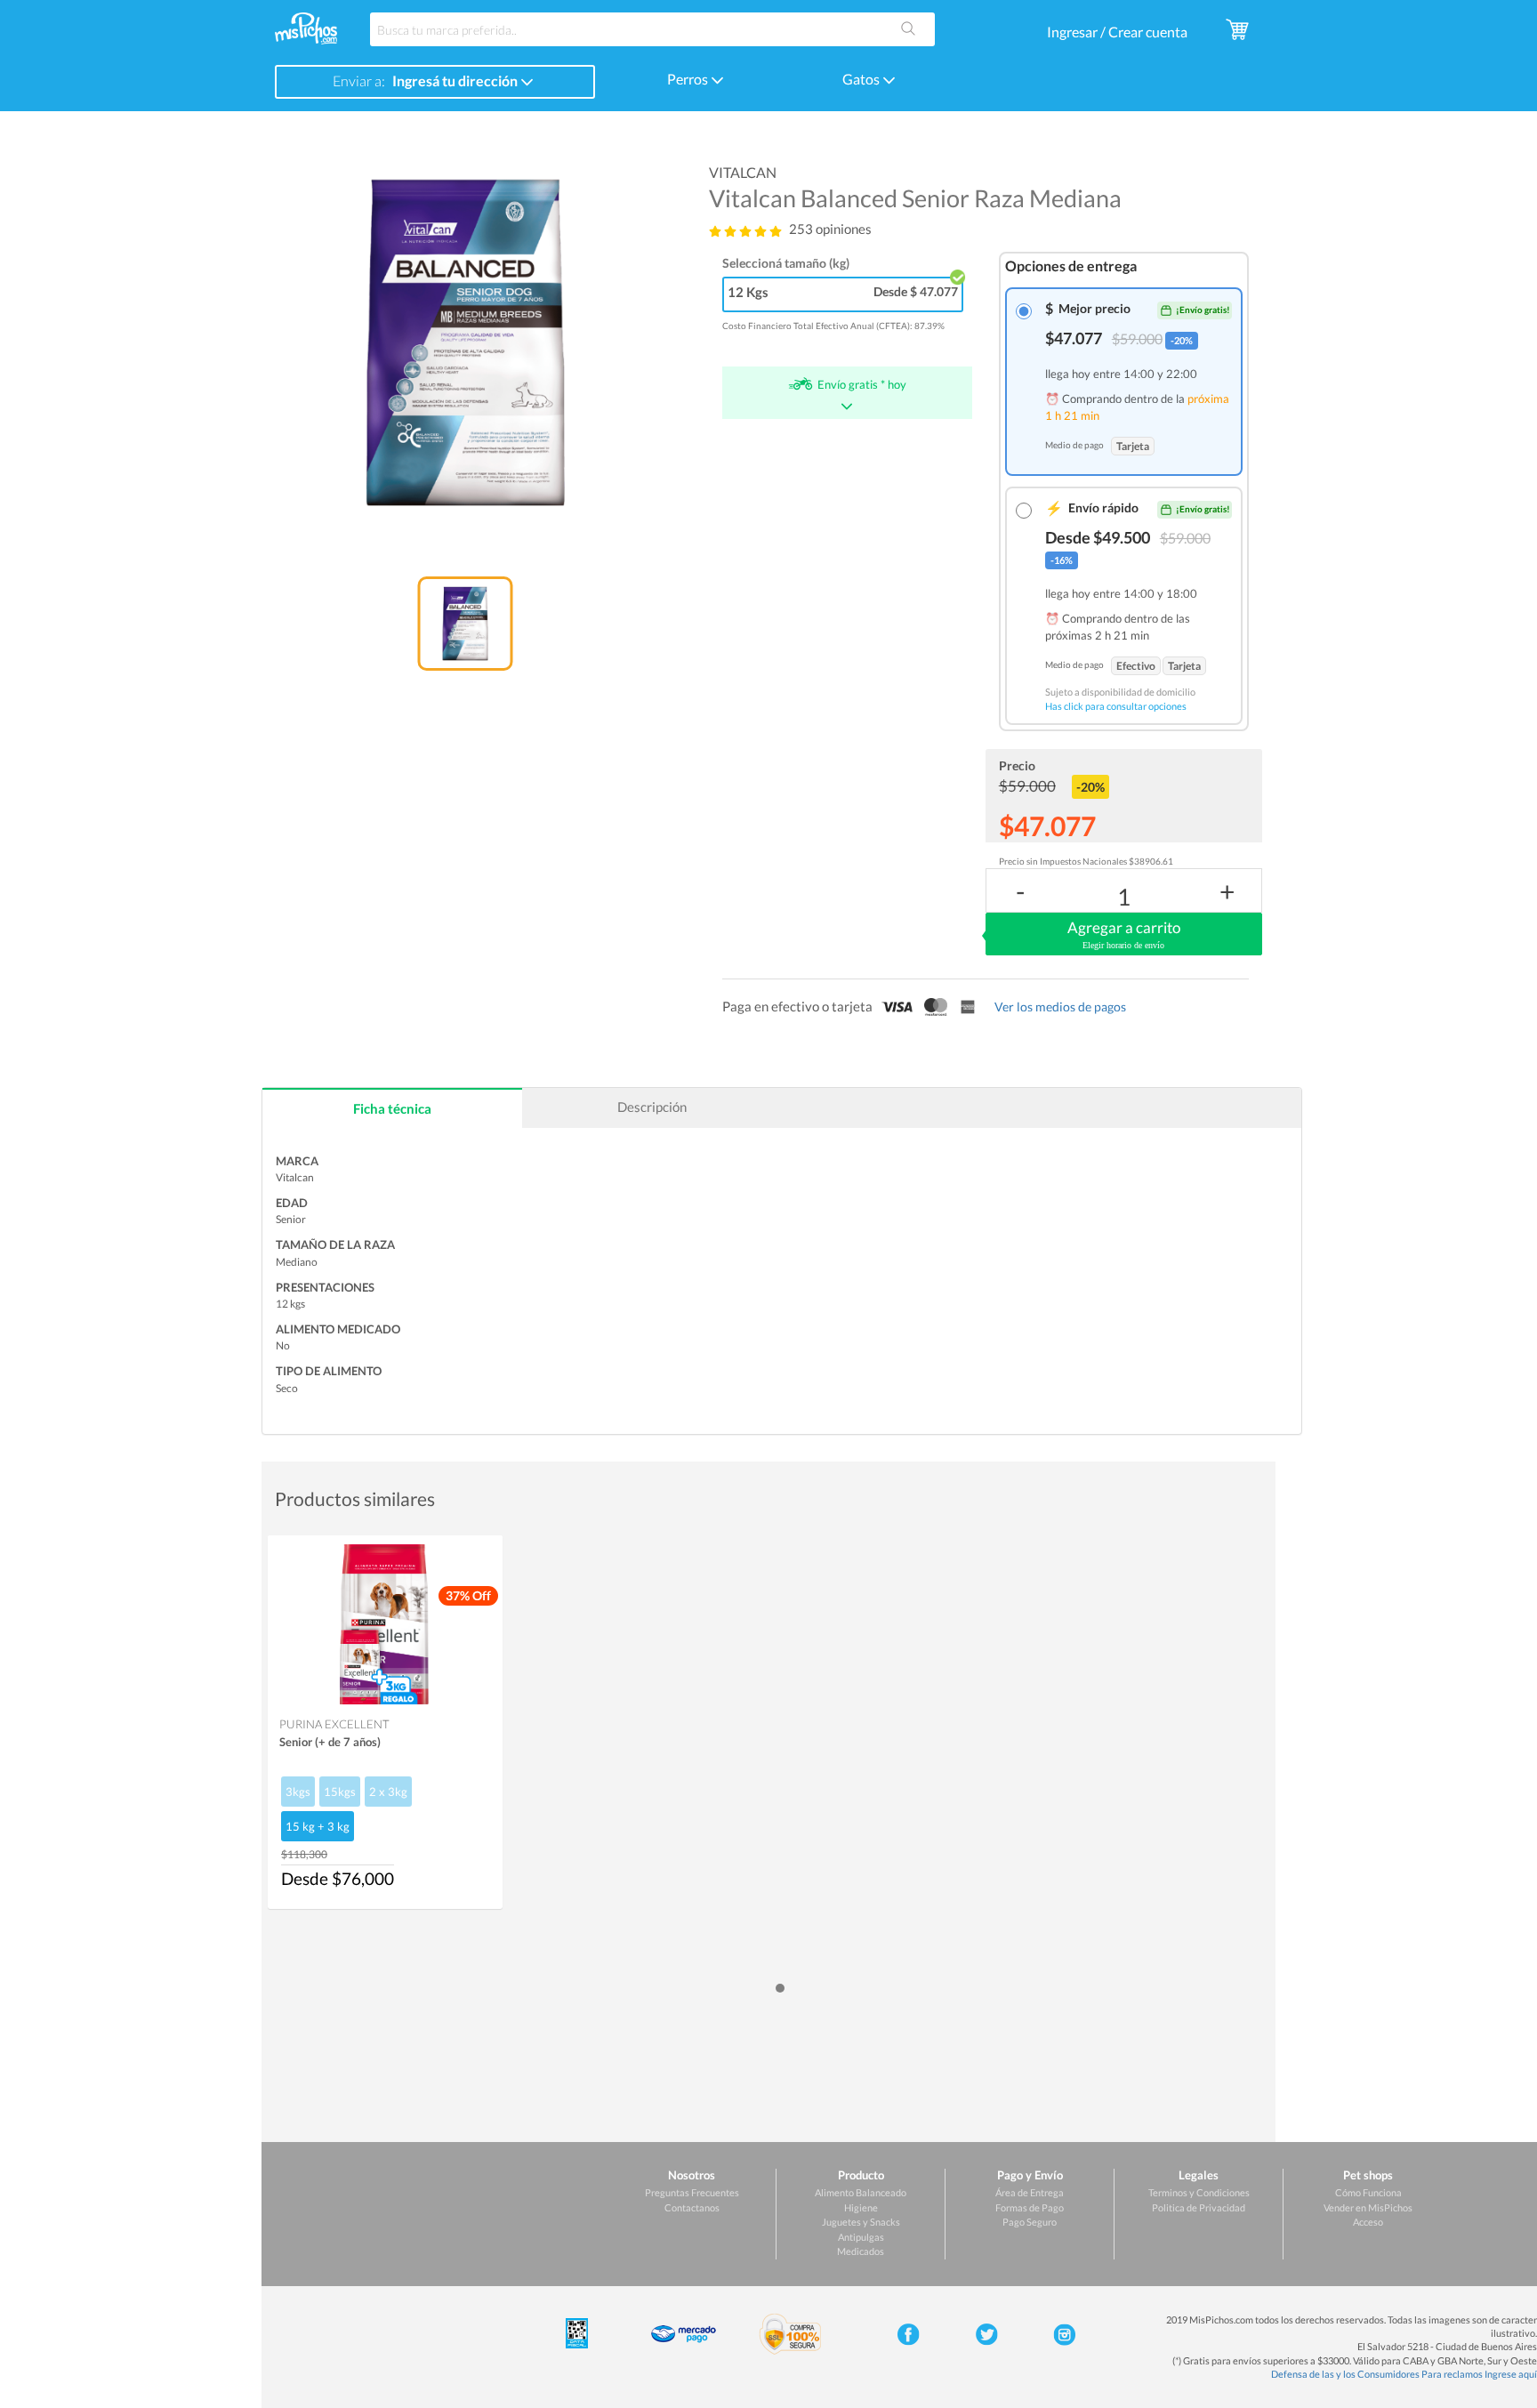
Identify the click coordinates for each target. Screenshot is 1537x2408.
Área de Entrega (1030, 2192)
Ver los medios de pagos (1060, 1007)
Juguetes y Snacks (861, 2222)
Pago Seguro (1030, 2222)
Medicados (861, 2251)
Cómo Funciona (1368, 2192)
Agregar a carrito (1124, 934)
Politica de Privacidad (1199, 2207)
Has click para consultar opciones (1116, 706)
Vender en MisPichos (1368, 2207)
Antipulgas (861, 2237)
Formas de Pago (1030, 2207)
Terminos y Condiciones (1199, 2192)
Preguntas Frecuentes (692, 2192)
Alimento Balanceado (861, 2192)
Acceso (1368, 2222)
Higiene (861, 2207)
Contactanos (692, 2207)
